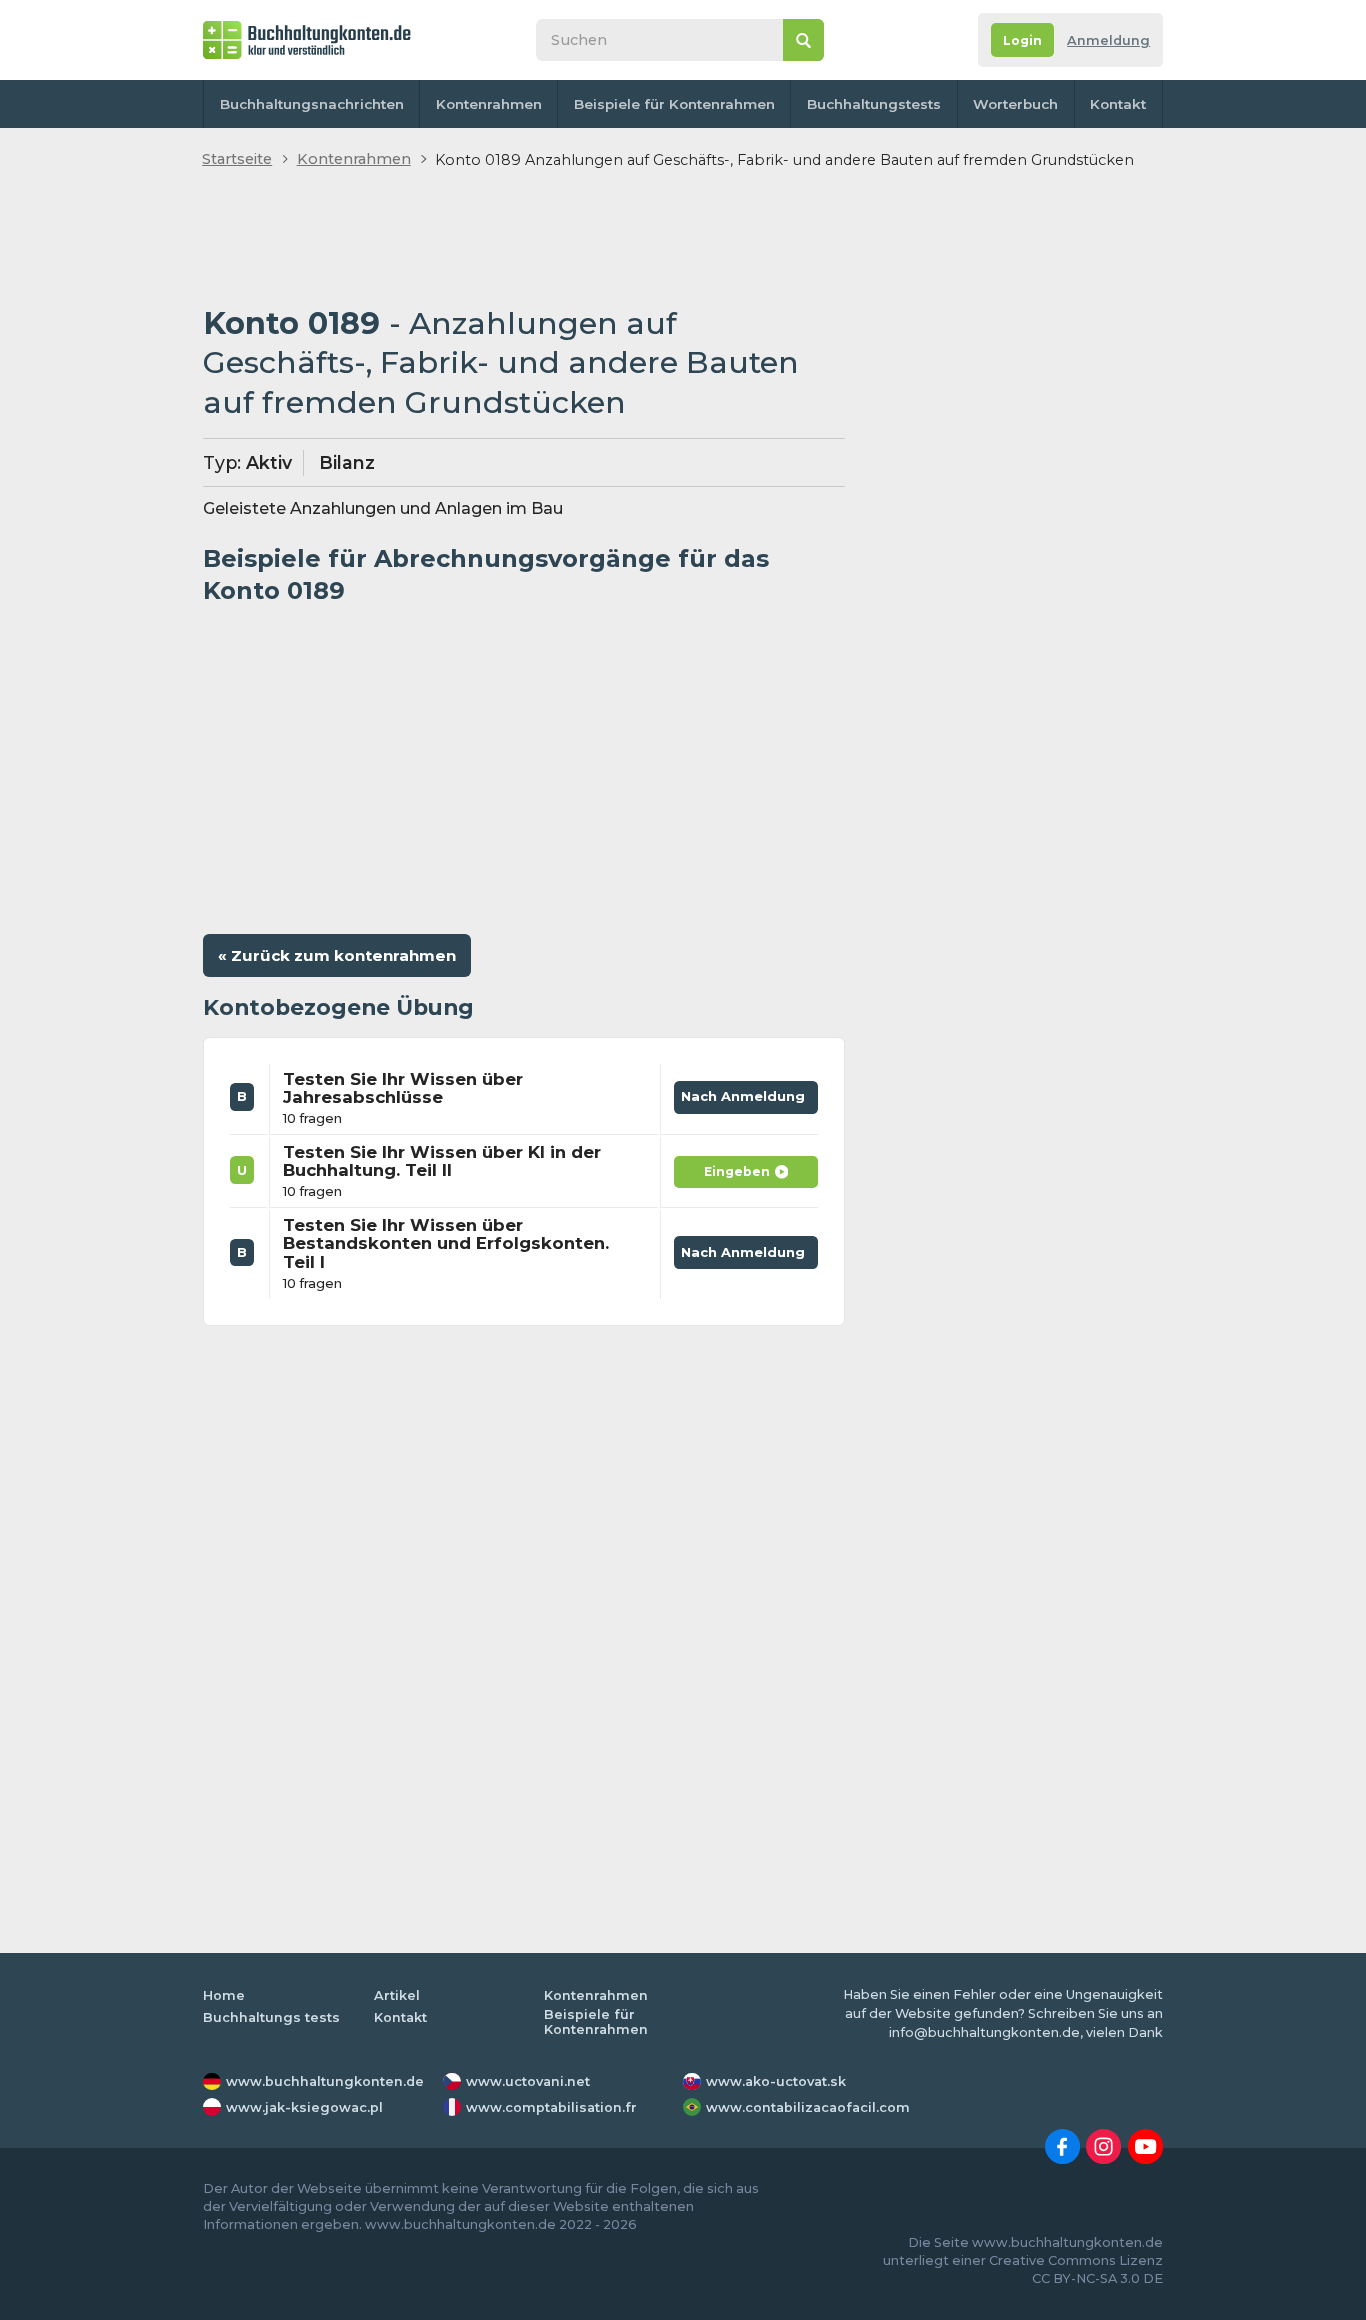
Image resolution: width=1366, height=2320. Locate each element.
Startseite (237, 159)
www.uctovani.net (528, 2081)
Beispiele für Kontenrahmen (674, 104)
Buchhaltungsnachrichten (312, 104)
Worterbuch (1015, 104)
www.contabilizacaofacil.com (808, 2107)
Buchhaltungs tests (271, 2017)
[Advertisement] (524, 239)
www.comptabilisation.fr (551, 2107)
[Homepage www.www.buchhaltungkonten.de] (307, 40)
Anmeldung (1108, 40)
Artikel (397, 1995)
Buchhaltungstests (874, 104)
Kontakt (1118, 104)
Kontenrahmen (489, 104)
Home (224, 1995)
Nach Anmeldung (746, 1093)
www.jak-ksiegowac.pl (304, 2107)
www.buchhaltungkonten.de (325, 2081)
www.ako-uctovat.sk (776, 2081)
